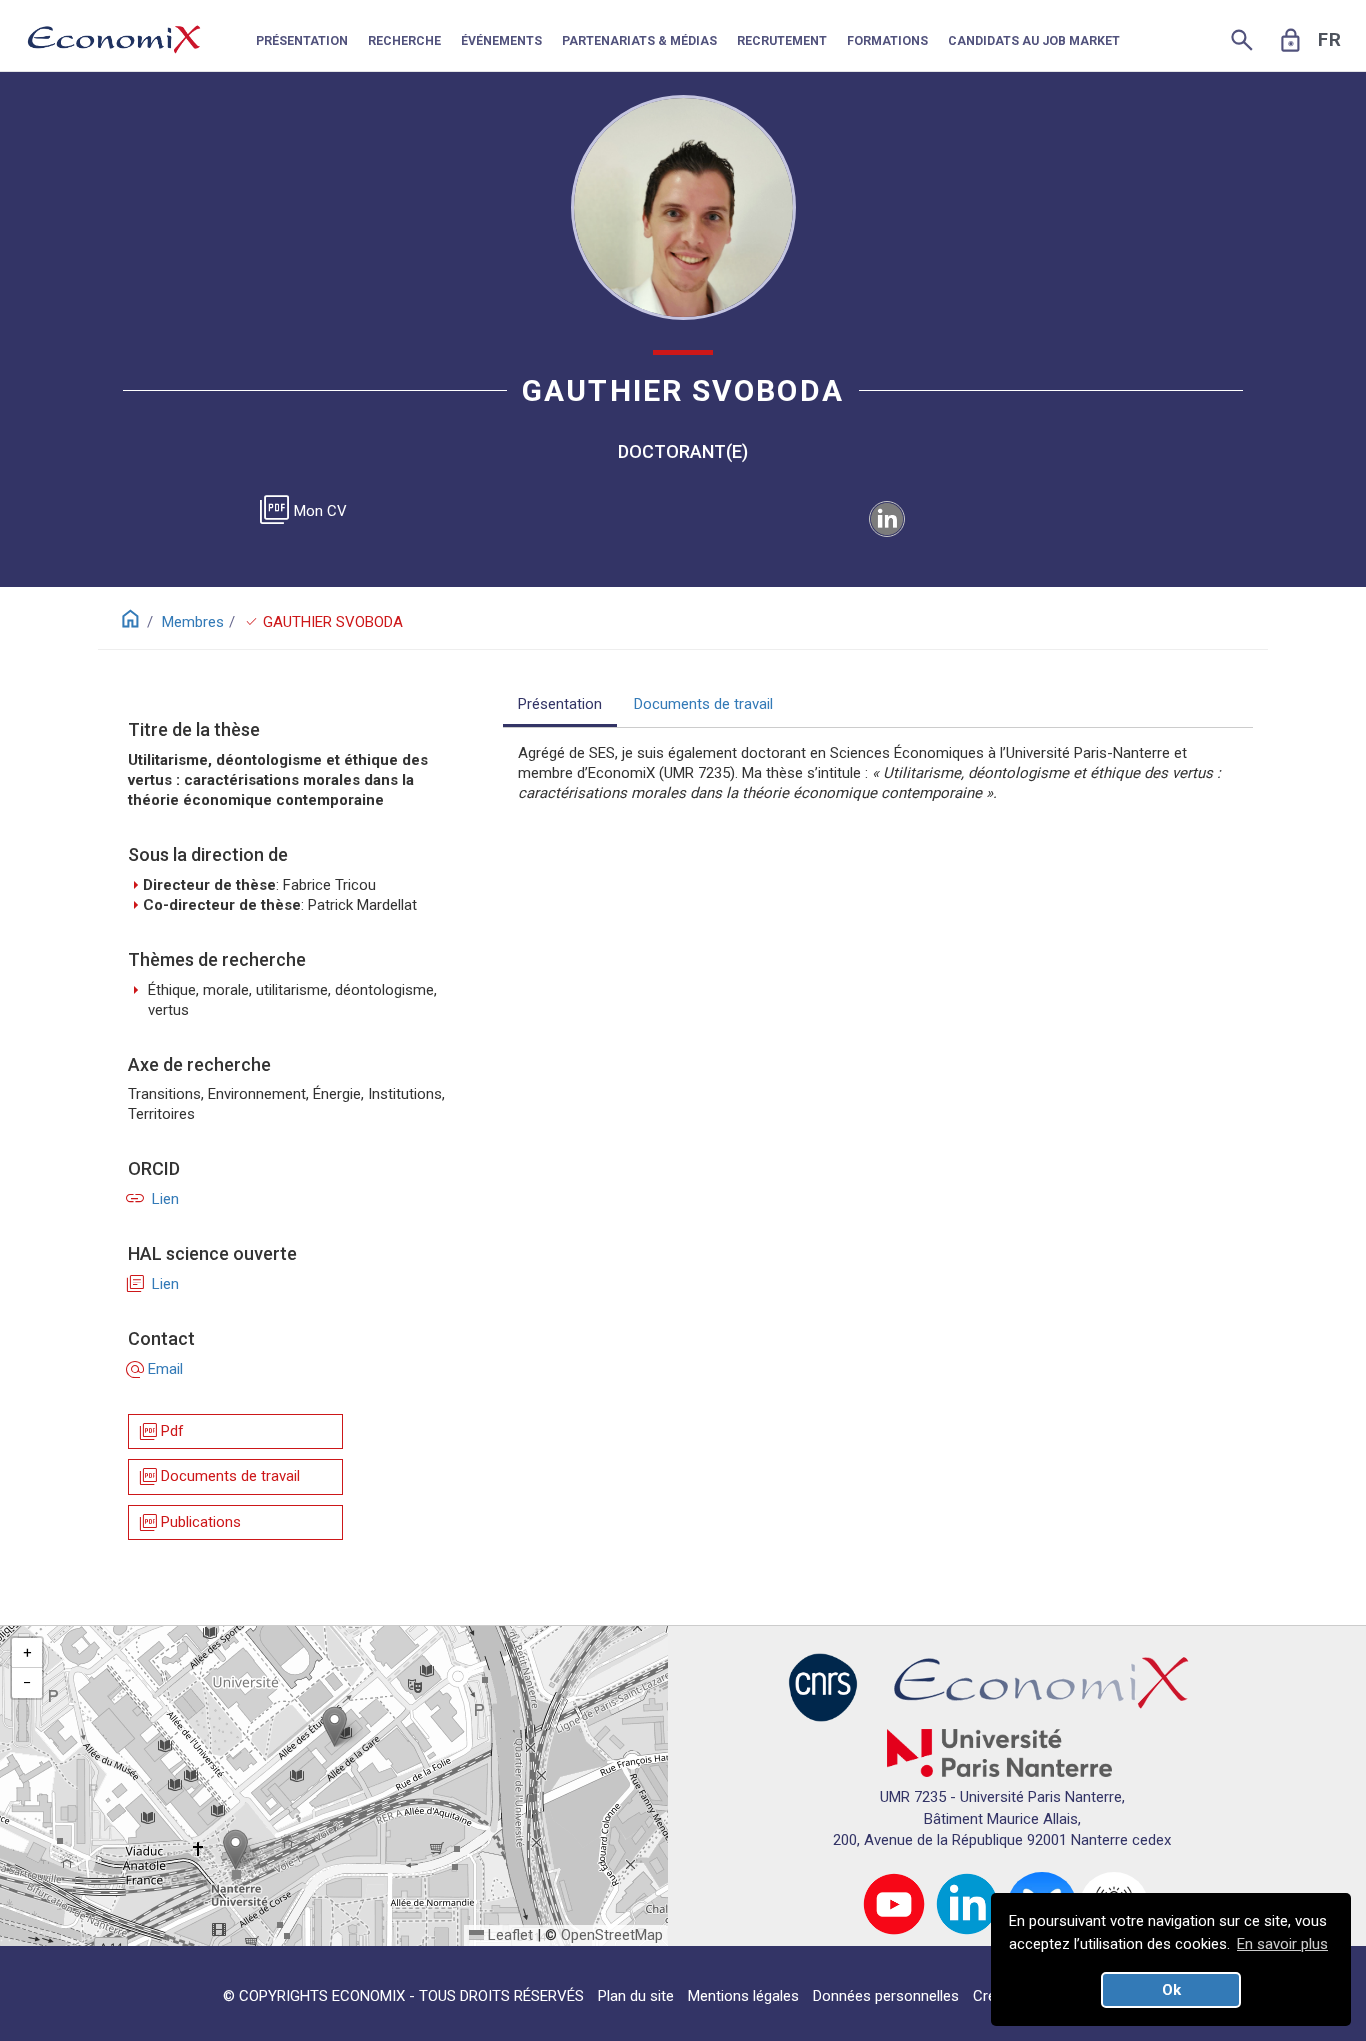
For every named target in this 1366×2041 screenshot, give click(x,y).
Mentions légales (743, 1996)
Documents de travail (218, 1476)
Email (155, 1369)
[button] (334, 1726)
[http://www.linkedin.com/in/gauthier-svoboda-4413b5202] (887, 518)
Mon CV (307, 511)
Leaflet (508, 1935)
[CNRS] (823, 1687)
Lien (153, 1199)
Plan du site (636, 1996)
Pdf (160, 1431)
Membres (193, 622)
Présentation (560, 704)
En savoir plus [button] (1282, 1944)
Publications (189, 1522)
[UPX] (999, 1752)
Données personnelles (886, 1996)
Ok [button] (1171, 1990)
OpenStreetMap (612, 1935)
